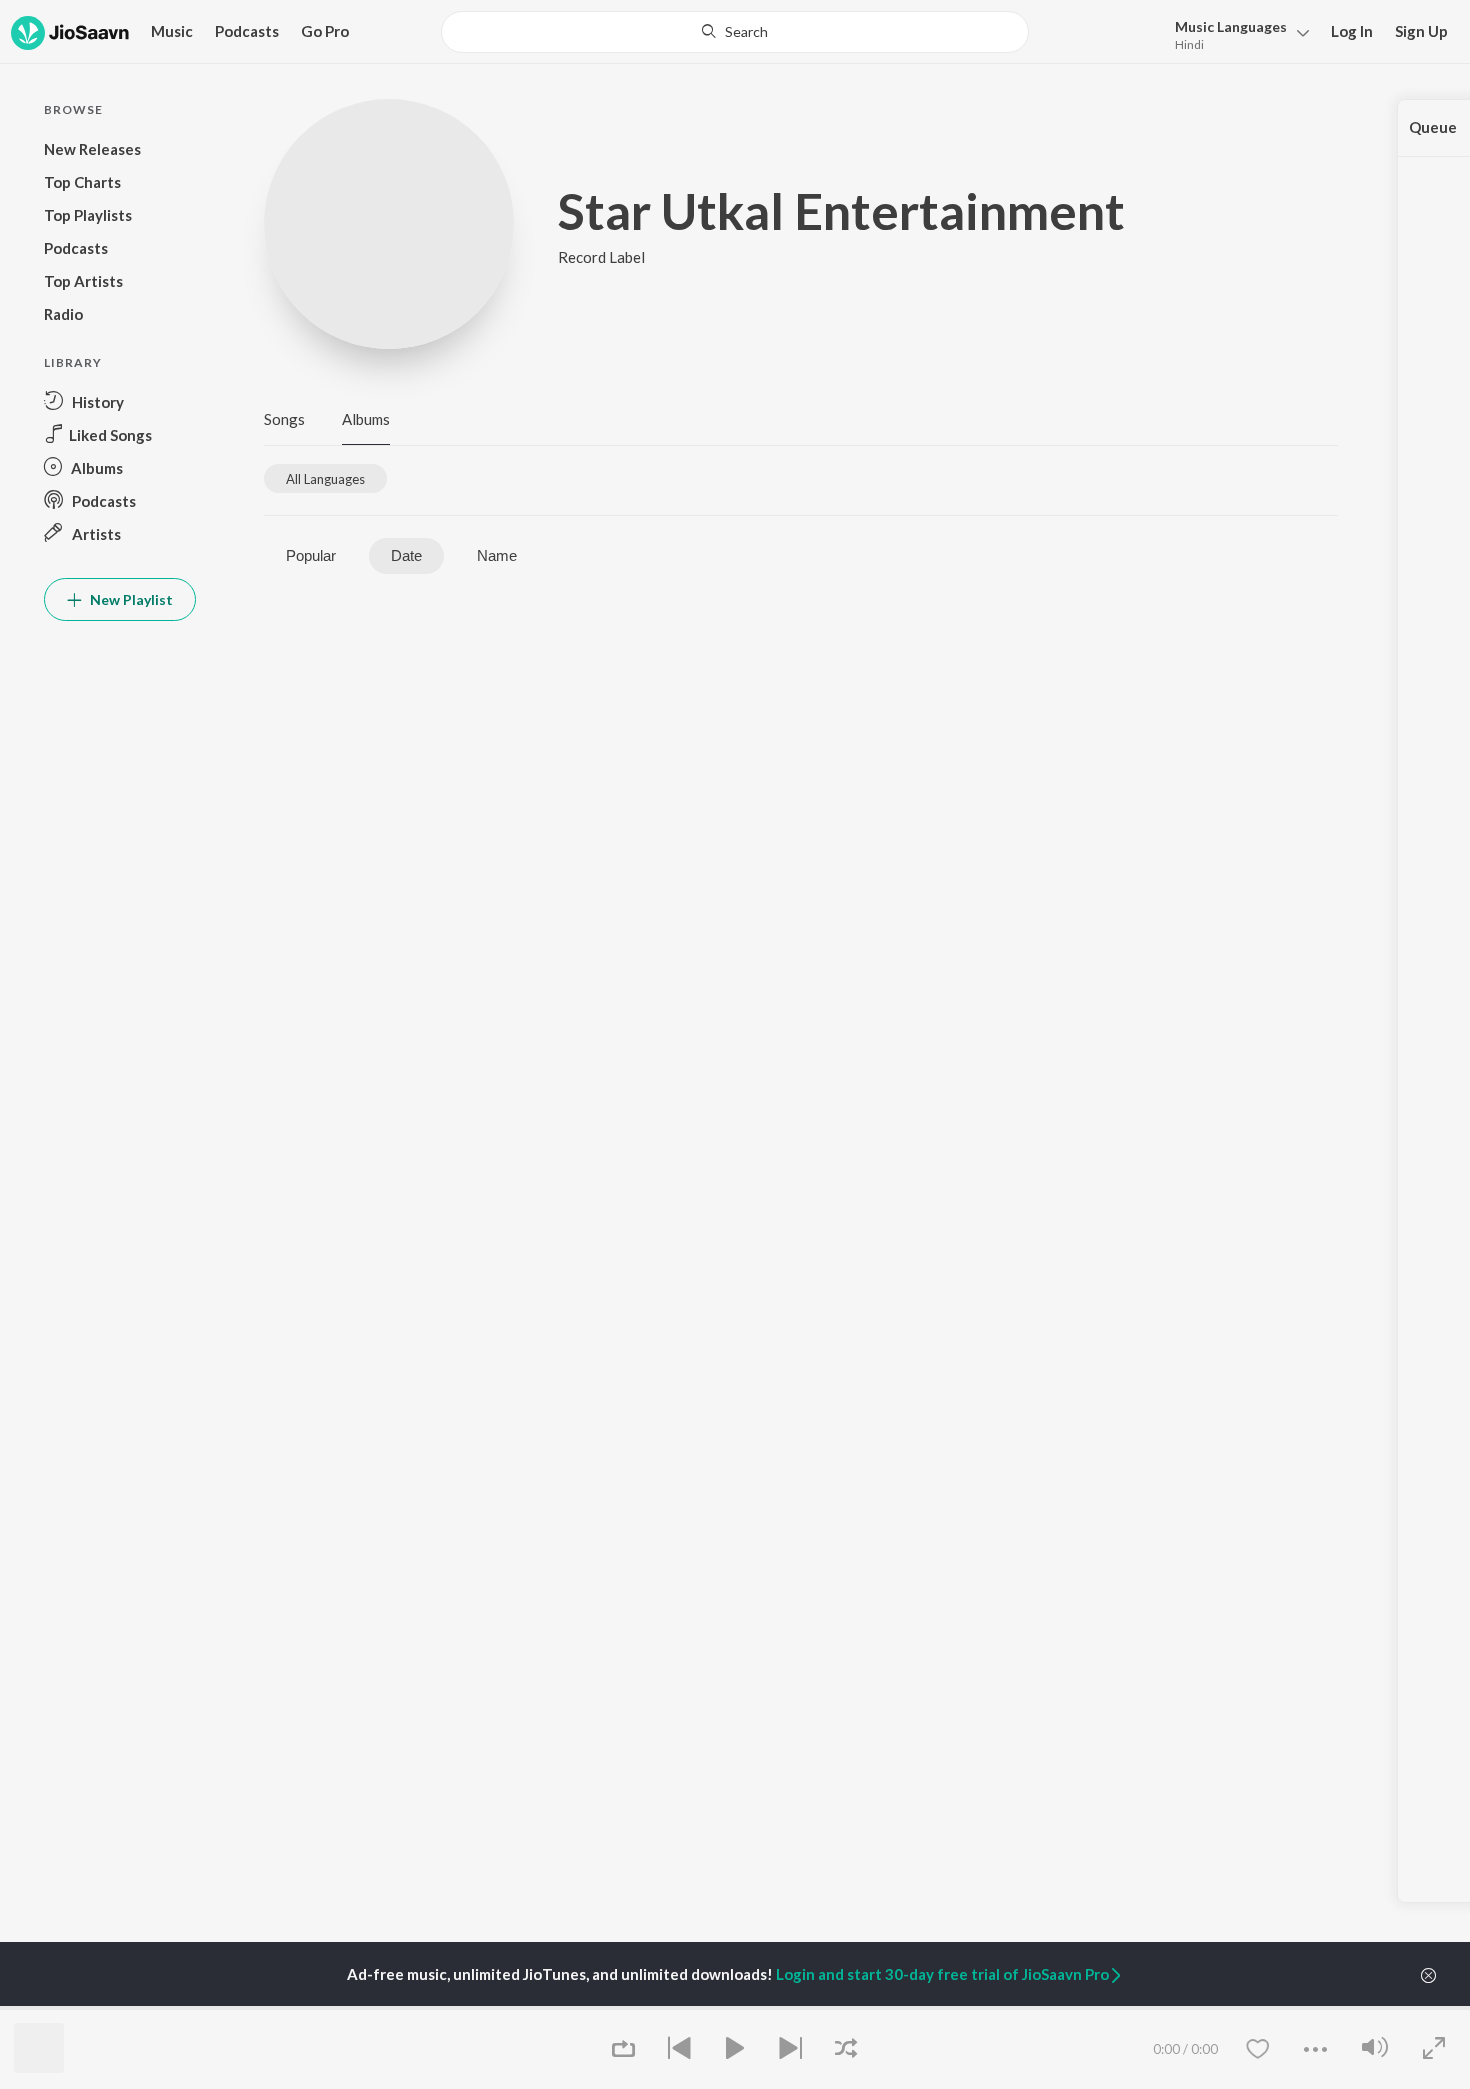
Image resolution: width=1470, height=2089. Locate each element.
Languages (1231, 26)
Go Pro (325, 31)
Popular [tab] (311, 555)
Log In (1352, 31)
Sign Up (1421, 31)
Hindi (1189, 44)
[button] (1236, 33)
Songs (284, 419)
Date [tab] (406, 555)
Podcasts (247, 31)
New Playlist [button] (130, 599)
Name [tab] (497, 555)
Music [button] (172, 31)
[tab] (325, 478)
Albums (366, 419)
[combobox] (735, 32)
